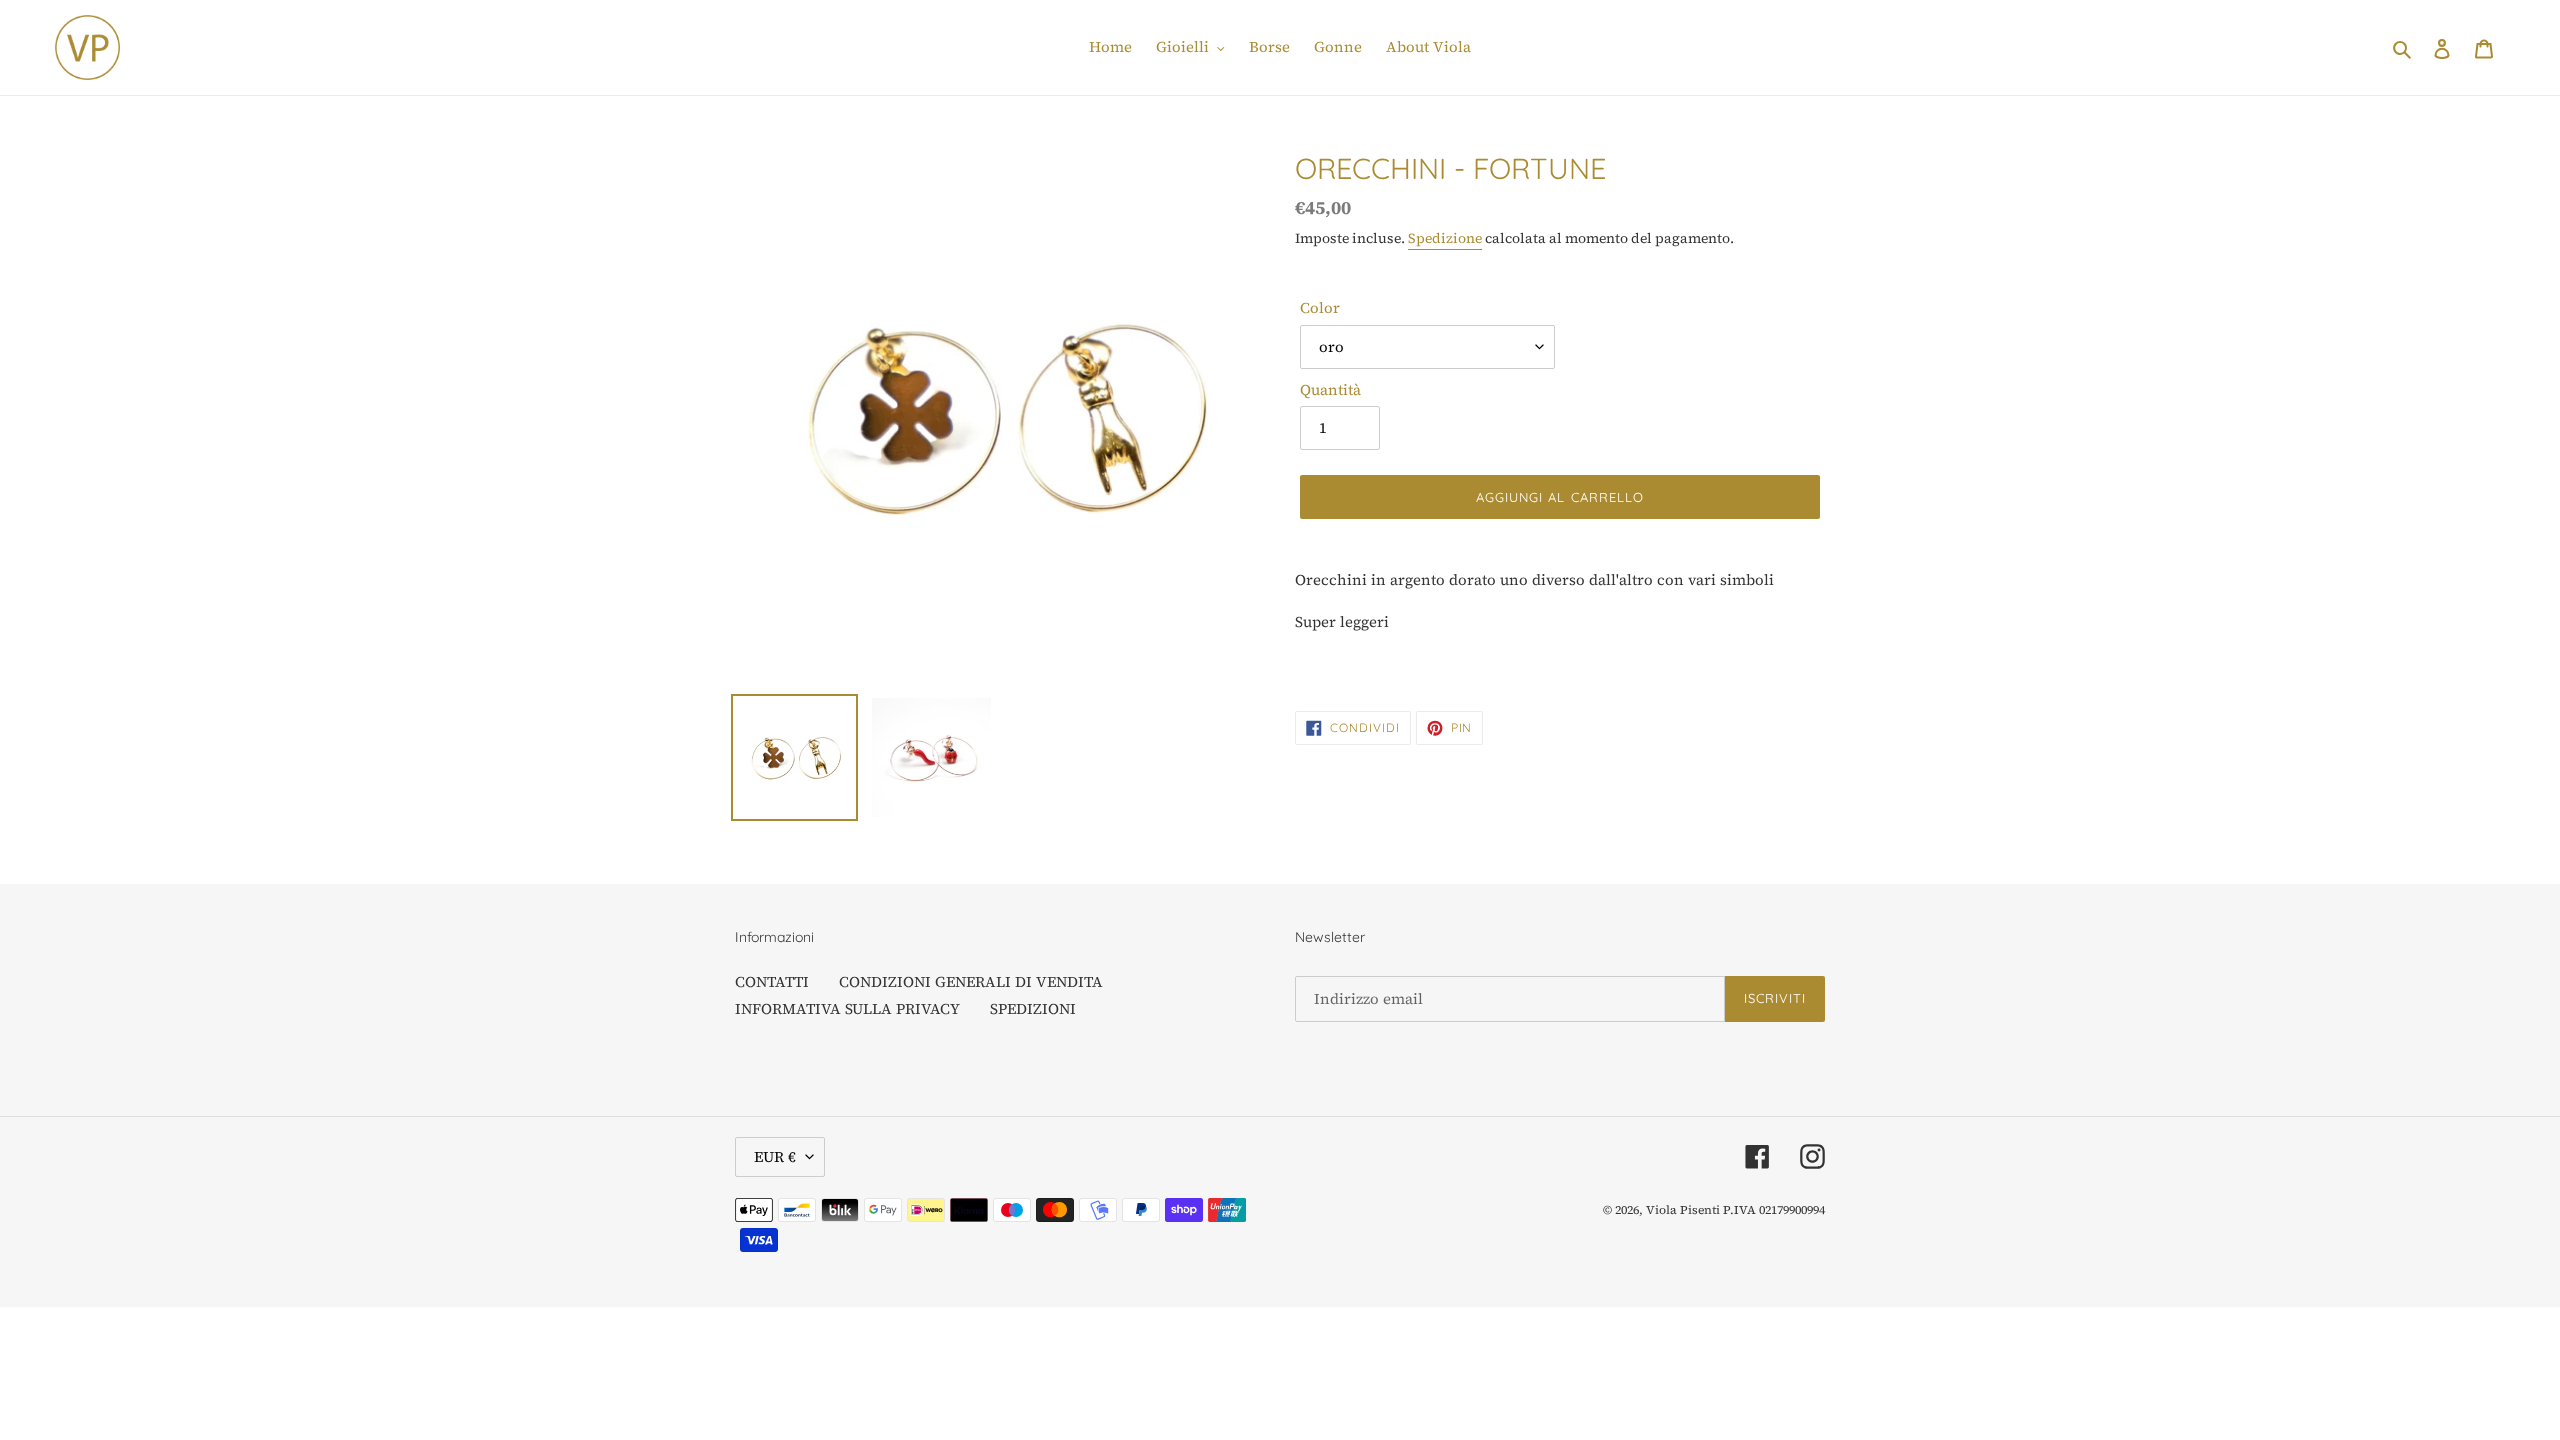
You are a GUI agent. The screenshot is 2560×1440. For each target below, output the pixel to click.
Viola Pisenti (1683, 1210)
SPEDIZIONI (1033, 1008)
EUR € (775, 1156)
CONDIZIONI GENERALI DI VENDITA (971, 981)
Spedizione (1445, 238)
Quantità (1330, 389)
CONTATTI (772, 981)
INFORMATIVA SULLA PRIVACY (847, 1008)
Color (1320, 307)
